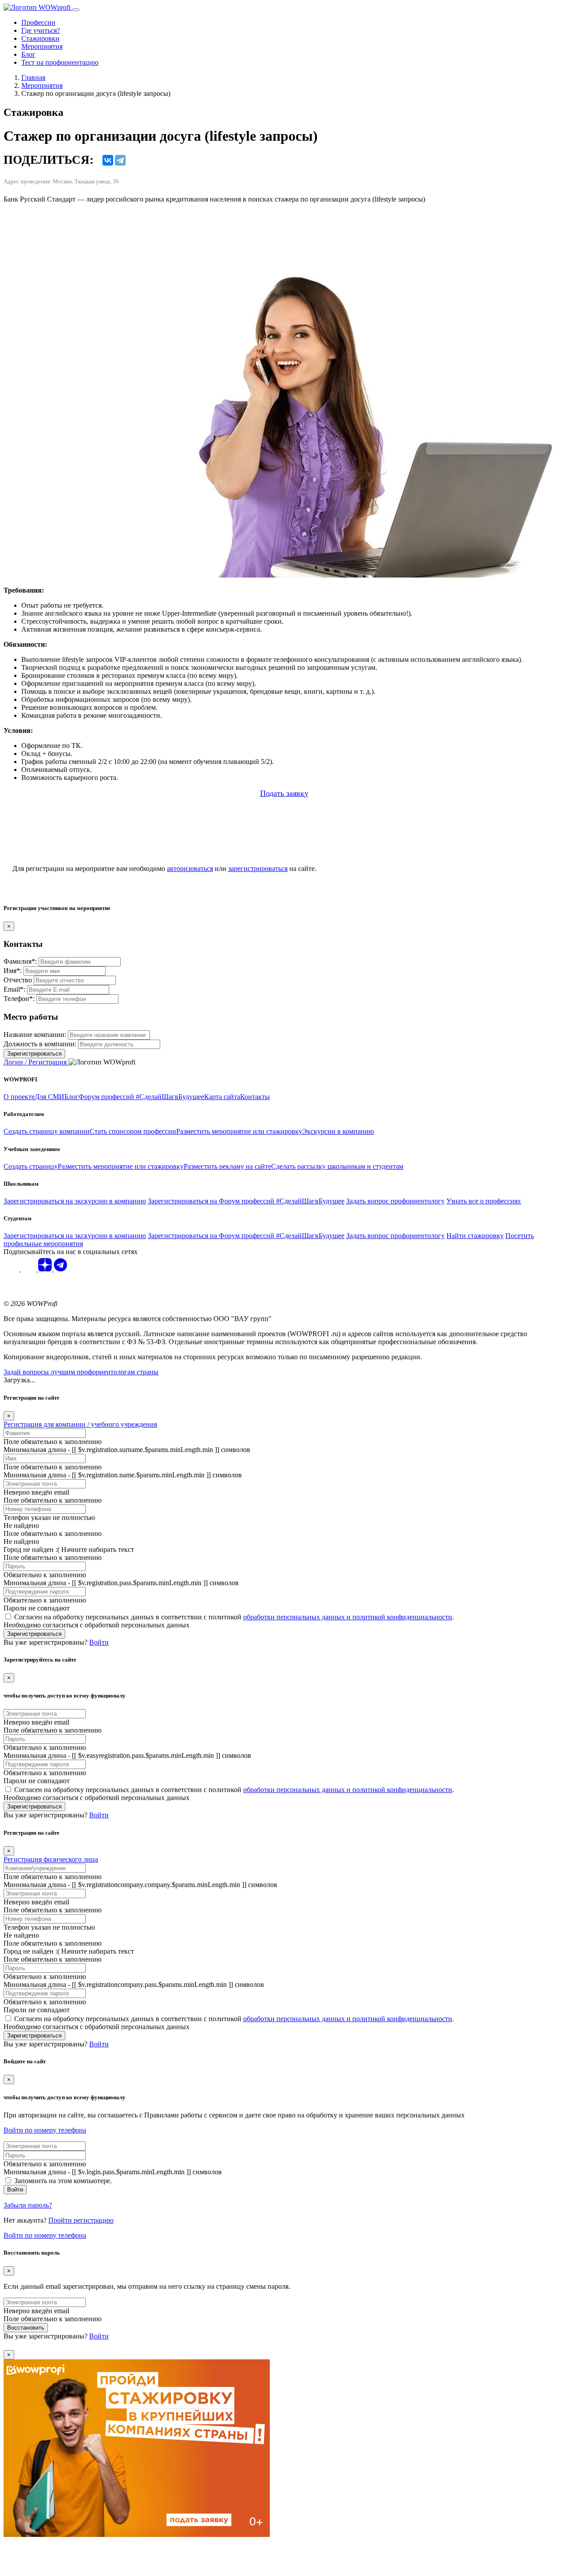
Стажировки (40, 38)
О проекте (19, 1097)
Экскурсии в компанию (338, 1131)
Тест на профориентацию (60, 62)
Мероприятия (42, 46)
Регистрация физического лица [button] (51, 1859)
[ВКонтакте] (108, 160)
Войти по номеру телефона (45, 2130)
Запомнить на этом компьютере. (63, 2181)
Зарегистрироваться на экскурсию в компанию (75, 1201)
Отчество (18, 980)
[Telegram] (120, 160)
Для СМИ (49, 1097)
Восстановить (26, 2328)
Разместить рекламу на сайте (227, 1166)
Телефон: (19, 999)
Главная (33, 77)
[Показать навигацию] (76, 10)
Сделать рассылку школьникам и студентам (337, 1166)
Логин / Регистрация (36, 1062)
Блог (28, 54)
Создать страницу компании (47, 1131)
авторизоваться (190, 869)
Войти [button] (99, 1642)
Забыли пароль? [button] (28, 2205)
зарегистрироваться (258, 869)
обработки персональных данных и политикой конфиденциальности (348, 1617)
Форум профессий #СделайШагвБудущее (141, 1097)
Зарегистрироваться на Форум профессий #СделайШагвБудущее (246, 1201)
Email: (14, 989)
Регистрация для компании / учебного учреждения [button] (80, 1424)
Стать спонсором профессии (133, 1131)
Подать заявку (284, 793)
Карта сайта (222, 1097)
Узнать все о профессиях (484, 1201)
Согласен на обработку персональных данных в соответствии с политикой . (234, 1617)
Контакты (255, 1097)
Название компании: (35, 1035)
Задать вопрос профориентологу (395, 1201)
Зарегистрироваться (34, 1054)
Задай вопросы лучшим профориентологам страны (81, 1372)
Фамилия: (20, 961)
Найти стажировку (475, 1236)
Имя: (13, 971)
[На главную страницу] (38, 7)
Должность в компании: (40, 1044)
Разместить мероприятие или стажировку (239, 1131)
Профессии (38, 22)
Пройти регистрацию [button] (81, 2220)
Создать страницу (31, 1166)
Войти (15, 2190)
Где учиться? (41, 30)
